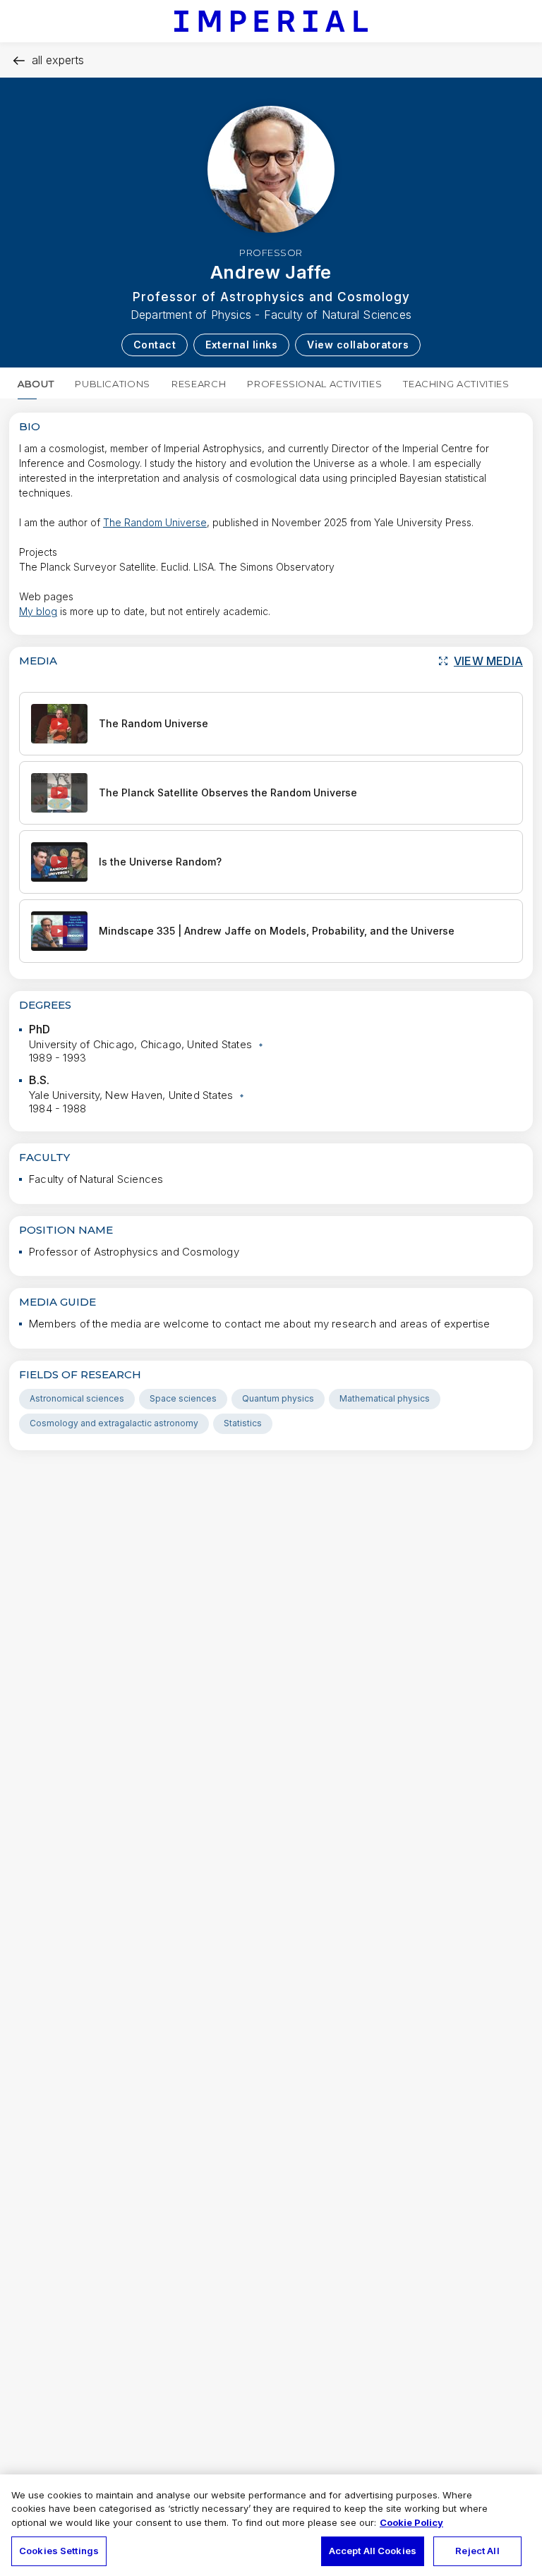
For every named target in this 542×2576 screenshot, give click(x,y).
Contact (155, 345)
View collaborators (358, 345)
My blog (38, 611)
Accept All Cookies (373, 2551)
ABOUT (36, 384)
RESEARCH (199, 384)
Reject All (477, 2551)
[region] (271, 2525)
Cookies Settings (59, 2551)
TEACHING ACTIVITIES (456, 384)
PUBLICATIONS (113, 384)
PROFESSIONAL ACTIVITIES (314, 384)
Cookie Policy (411, 2522)
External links (241, 345)
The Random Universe (155, 522)
